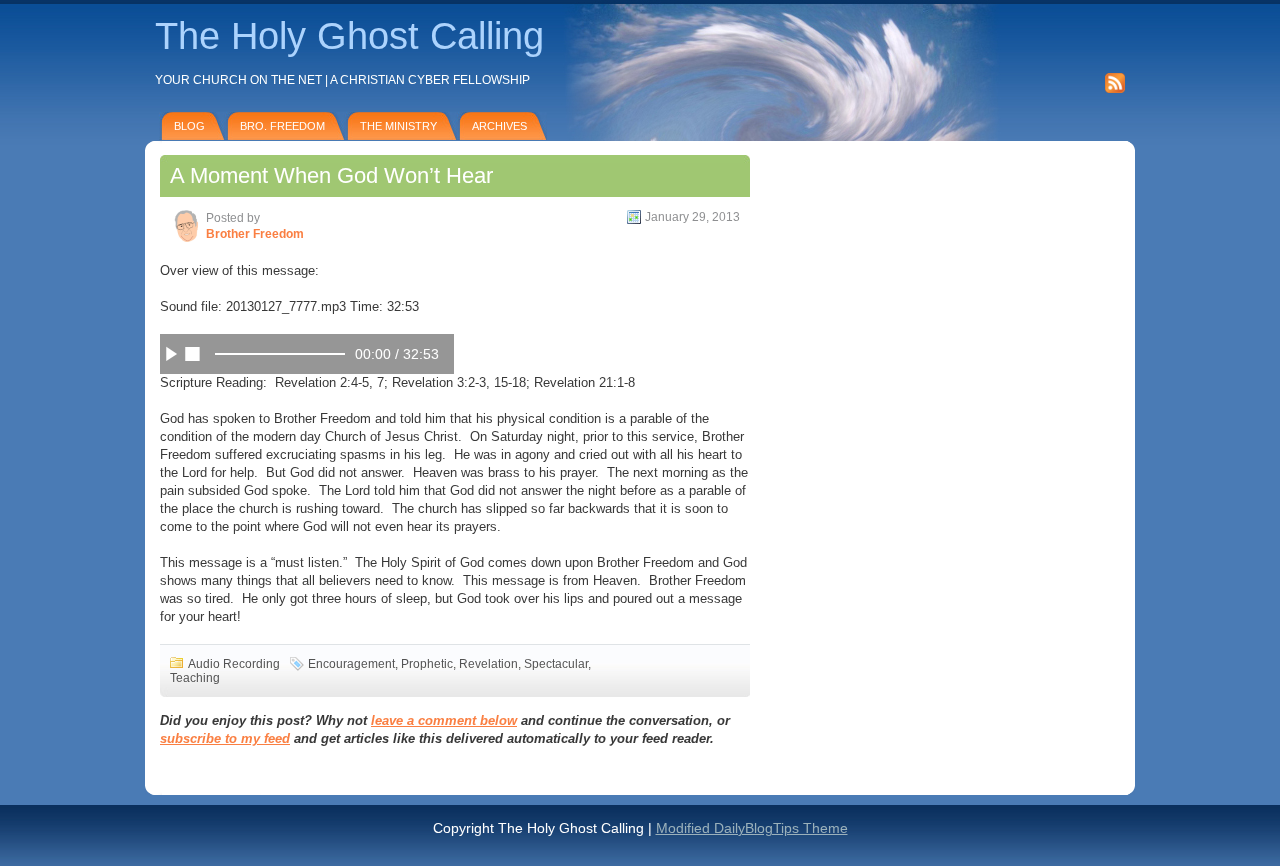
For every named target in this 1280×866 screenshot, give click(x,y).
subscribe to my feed (225, 738)
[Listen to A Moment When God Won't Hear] (171, 353)
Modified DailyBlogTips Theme (752, 828)
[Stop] (192, 353)
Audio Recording (234, 664)
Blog (189, 126)
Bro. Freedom (282, 126)
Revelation (488, 664)
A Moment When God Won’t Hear (331, 175)
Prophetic (427, 664)
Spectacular (556, 664)
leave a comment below (444, 720)
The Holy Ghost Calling (349, 36)
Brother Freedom (255, 234)
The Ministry (398, 126)
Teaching (195, 678)
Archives (499, 126)
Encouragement (351, 664)
